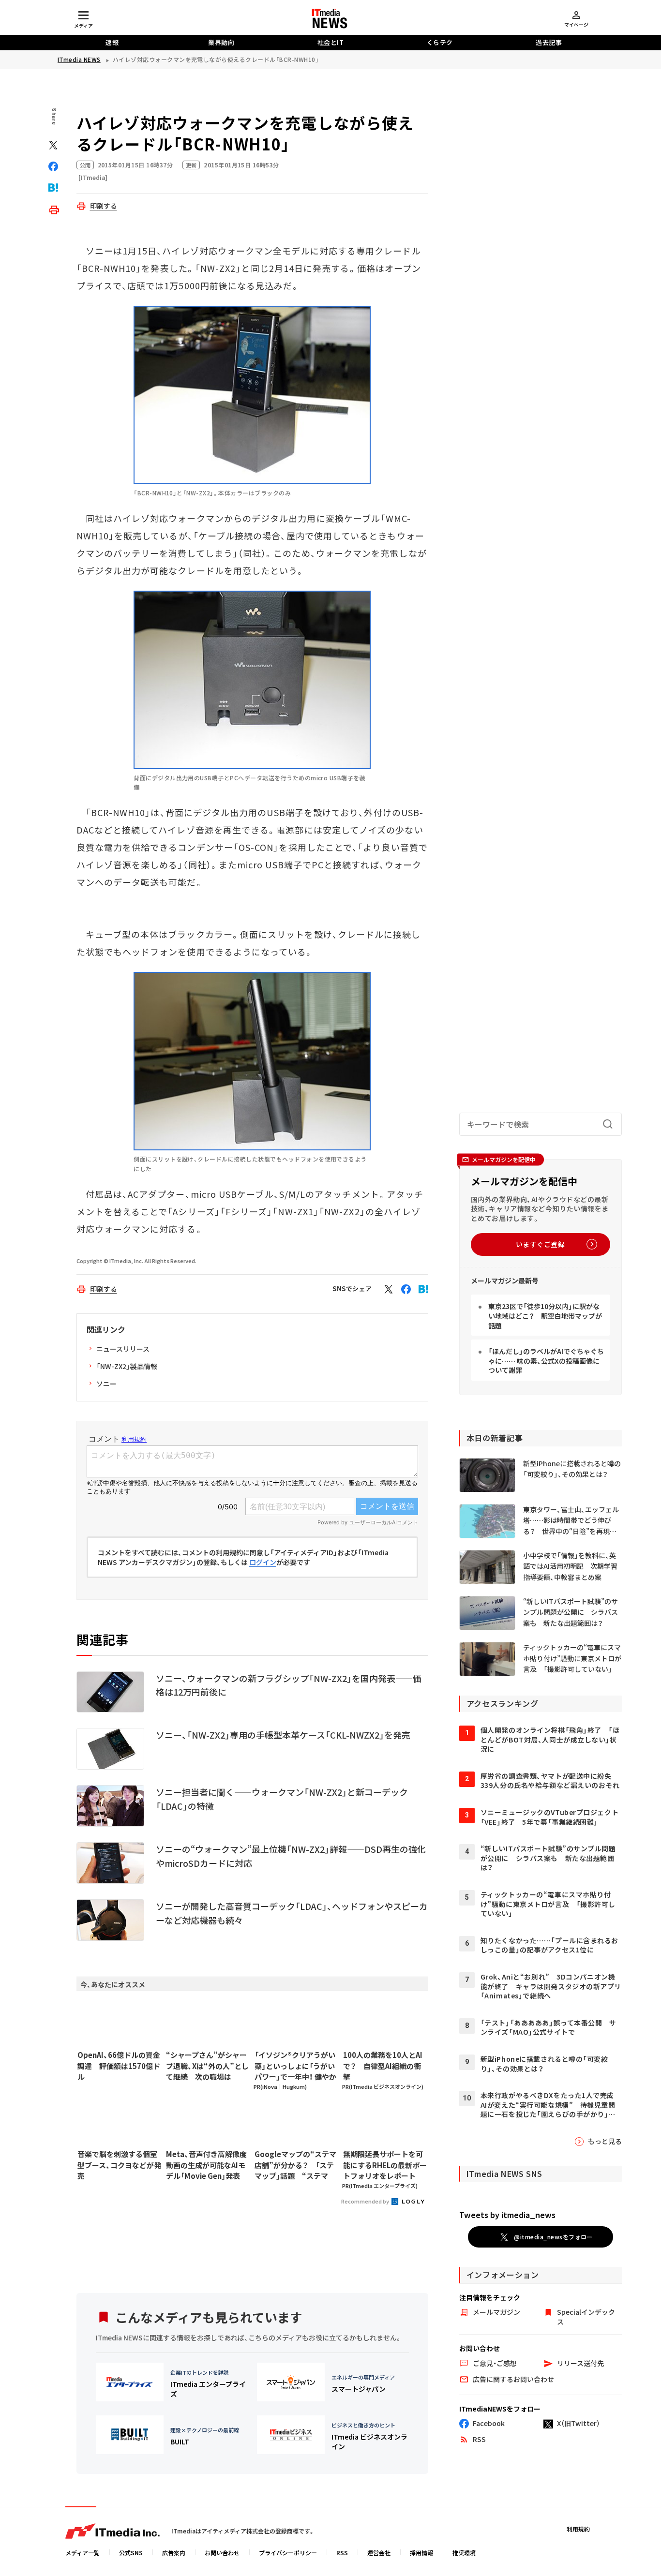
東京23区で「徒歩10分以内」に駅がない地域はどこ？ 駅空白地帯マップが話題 (545, 1316)
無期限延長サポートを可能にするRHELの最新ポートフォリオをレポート (385, 2165)
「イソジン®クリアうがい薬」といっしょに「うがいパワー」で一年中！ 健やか (295, 2066)
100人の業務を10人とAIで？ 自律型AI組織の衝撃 (383, 2066)
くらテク (440, 42)
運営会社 (379, 2553)
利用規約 (578, 2529)
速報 (112, 42)
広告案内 (174, 2553)
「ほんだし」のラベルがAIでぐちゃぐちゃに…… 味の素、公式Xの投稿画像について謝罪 (546, 1361)
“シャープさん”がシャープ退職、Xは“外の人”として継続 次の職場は (207, 2066)
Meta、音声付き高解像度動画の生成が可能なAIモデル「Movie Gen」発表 (206, 2165)
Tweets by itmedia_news (507, 2215)
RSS (342, 2553)
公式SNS (131, 2553)
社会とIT (331, 42)
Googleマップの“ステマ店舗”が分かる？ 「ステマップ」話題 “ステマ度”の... (295, 2165)
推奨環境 (464, 2553)
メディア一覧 (83, 2553)
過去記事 (549, 42)
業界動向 (221, 42)
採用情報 (421, 2553)
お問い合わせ (222, 2553)
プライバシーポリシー (288, 2553)
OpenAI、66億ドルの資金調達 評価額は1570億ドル (119, 2066)
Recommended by (366, 2201)
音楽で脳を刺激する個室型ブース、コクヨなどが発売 (119, 2165)
